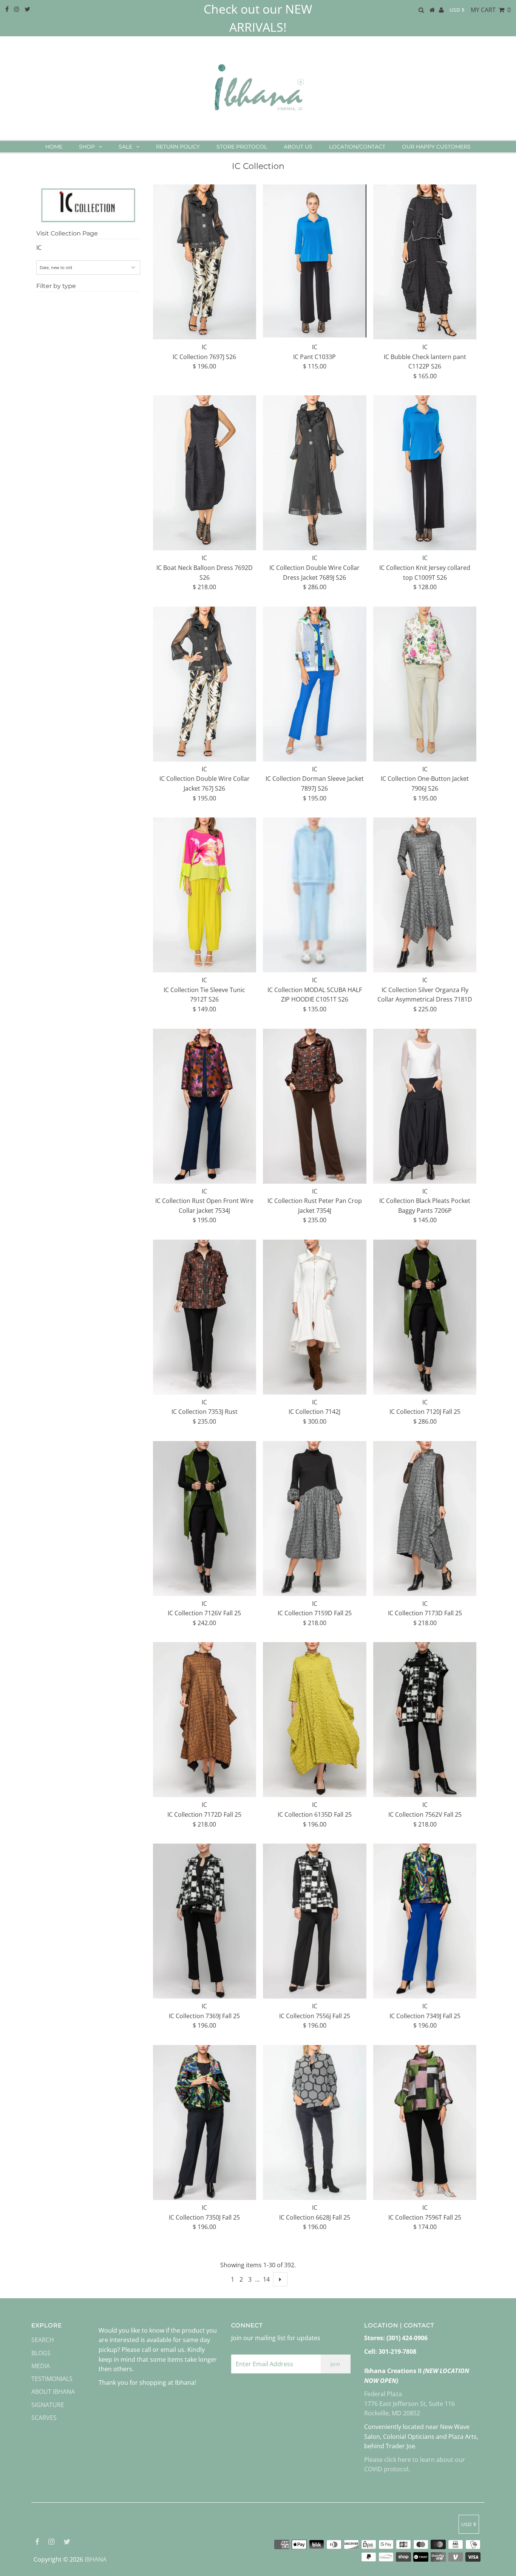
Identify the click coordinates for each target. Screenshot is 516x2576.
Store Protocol (242, 147)
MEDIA (41, 2366)
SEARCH (43, 2340)
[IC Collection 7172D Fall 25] (205, 1720)
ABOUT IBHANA (53, 2392)
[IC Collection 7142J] (314, 1317)
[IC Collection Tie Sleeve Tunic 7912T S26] (205, 895)
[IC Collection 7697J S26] (205, 262)
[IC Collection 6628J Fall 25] (314, 2122)
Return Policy (178, 147)
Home (54, 147)
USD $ (457, 10)
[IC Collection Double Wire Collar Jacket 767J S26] (205, 684)
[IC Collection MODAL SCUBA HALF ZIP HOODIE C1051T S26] (314, 895)
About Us (298, 147)
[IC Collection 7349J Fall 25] (425, 1921)
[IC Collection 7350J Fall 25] (205, 2122)
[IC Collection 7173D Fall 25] (425, 1519)
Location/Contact (357, 147)
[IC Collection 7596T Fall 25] (425, 2122)
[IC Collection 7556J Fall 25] (314, 1921)
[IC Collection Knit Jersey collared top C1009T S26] (425, 473)
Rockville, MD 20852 (392, 2413)
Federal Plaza (383, 2394)
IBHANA (96, 2559)
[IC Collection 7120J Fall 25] (425, 1317)
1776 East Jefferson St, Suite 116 (409, 2404)
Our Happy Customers (436, 147)
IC (39, 248)
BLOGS (41, 2353)
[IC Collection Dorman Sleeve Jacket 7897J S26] (314, 684)
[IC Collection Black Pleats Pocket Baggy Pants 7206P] (425, 1106)
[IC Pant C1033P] (314, 261)
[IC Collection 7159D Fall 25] (314, 1519)
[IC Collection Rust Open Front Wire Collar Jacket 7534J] (205, 1106)
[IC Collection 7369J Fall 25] (205, 1921)
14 (266, 2279)
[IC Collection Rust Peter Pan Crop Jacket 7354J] (314, 1106)
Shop (87, 147)
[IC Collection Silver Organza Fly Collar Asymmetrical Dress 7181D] (425, 895)
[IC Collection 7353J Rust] (205, 1317)
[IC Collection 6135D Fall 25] (314, 1720)
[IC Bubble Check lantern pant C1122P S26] (425, 262)
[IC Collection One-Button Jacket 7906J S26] (425, 684)
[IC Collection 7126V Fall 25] (205, 1519)
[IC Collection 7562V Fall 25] (425, 1720)
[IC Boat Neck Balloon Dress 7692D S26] (205, 473)
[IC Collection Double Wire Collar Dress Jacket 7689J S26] (314, 473)
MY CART (491, 10)
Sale (125, 147)
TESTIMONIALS (52, 2379)
